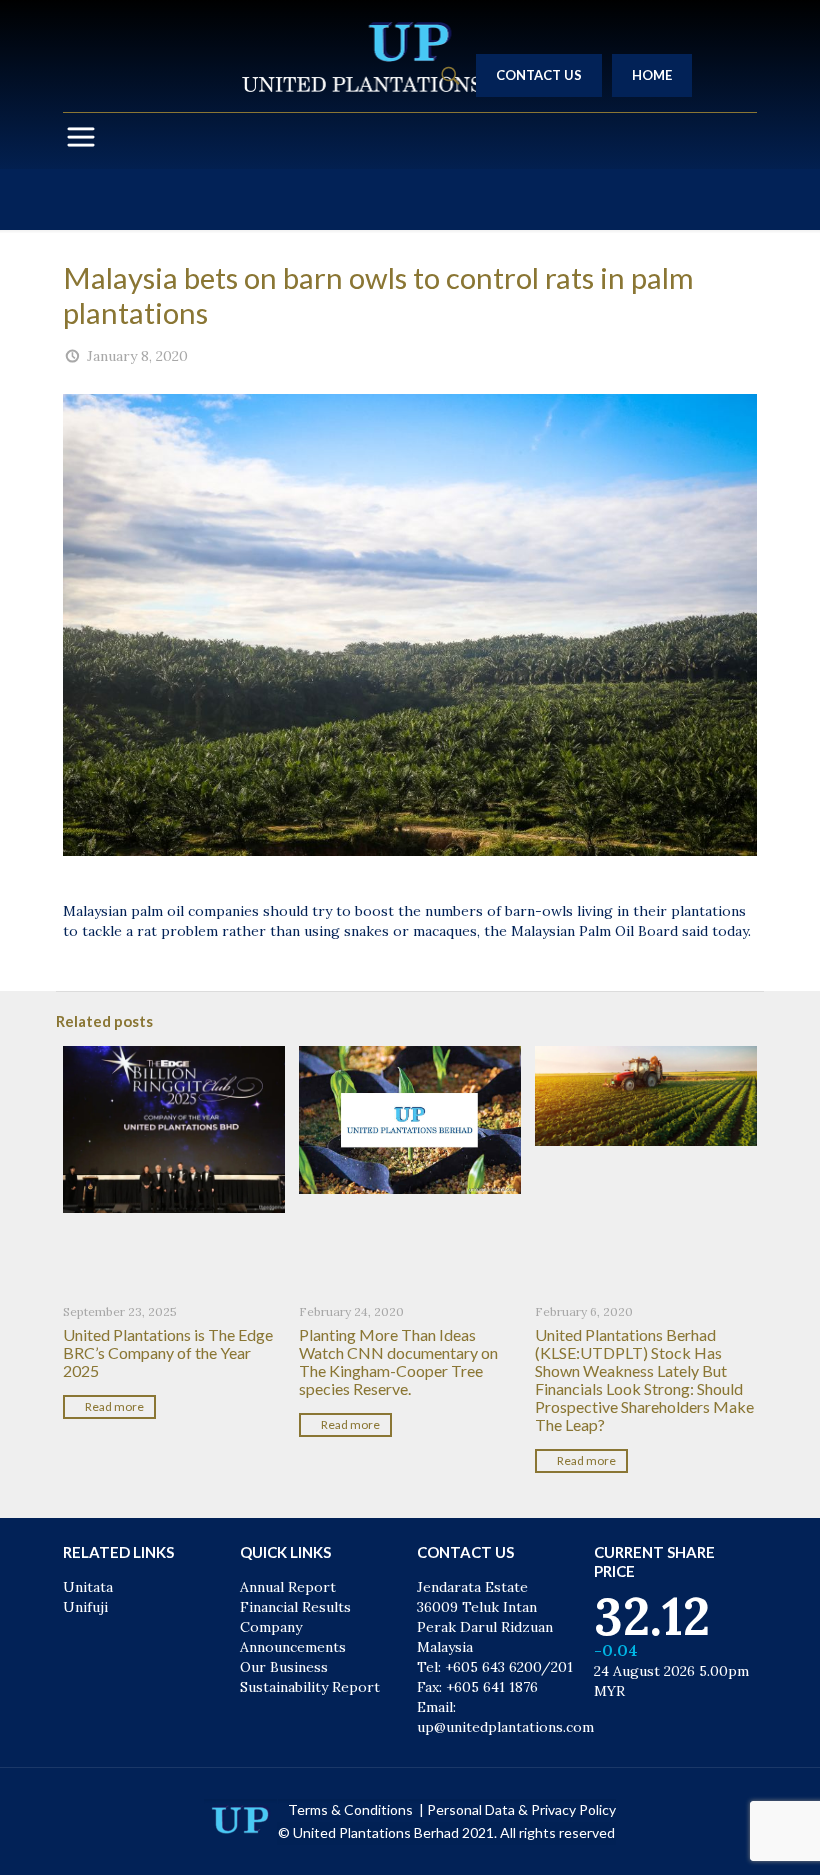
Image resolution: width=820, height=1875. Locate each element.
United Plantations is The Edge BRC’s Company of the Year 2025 (168, 1352)
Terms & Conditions (352, 1809)
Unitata (88, 1587)
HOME (652, 75)
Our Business (284, 1667)
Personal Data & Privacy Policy (521, 1809)
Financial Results (295, 1607)
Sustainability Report (310, 1687)
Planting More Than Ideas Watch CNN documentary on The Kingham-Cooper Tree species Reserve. (398, 1361)
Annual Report (288, 1587)
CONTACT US (539, 75)
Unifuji (85, 1607)
